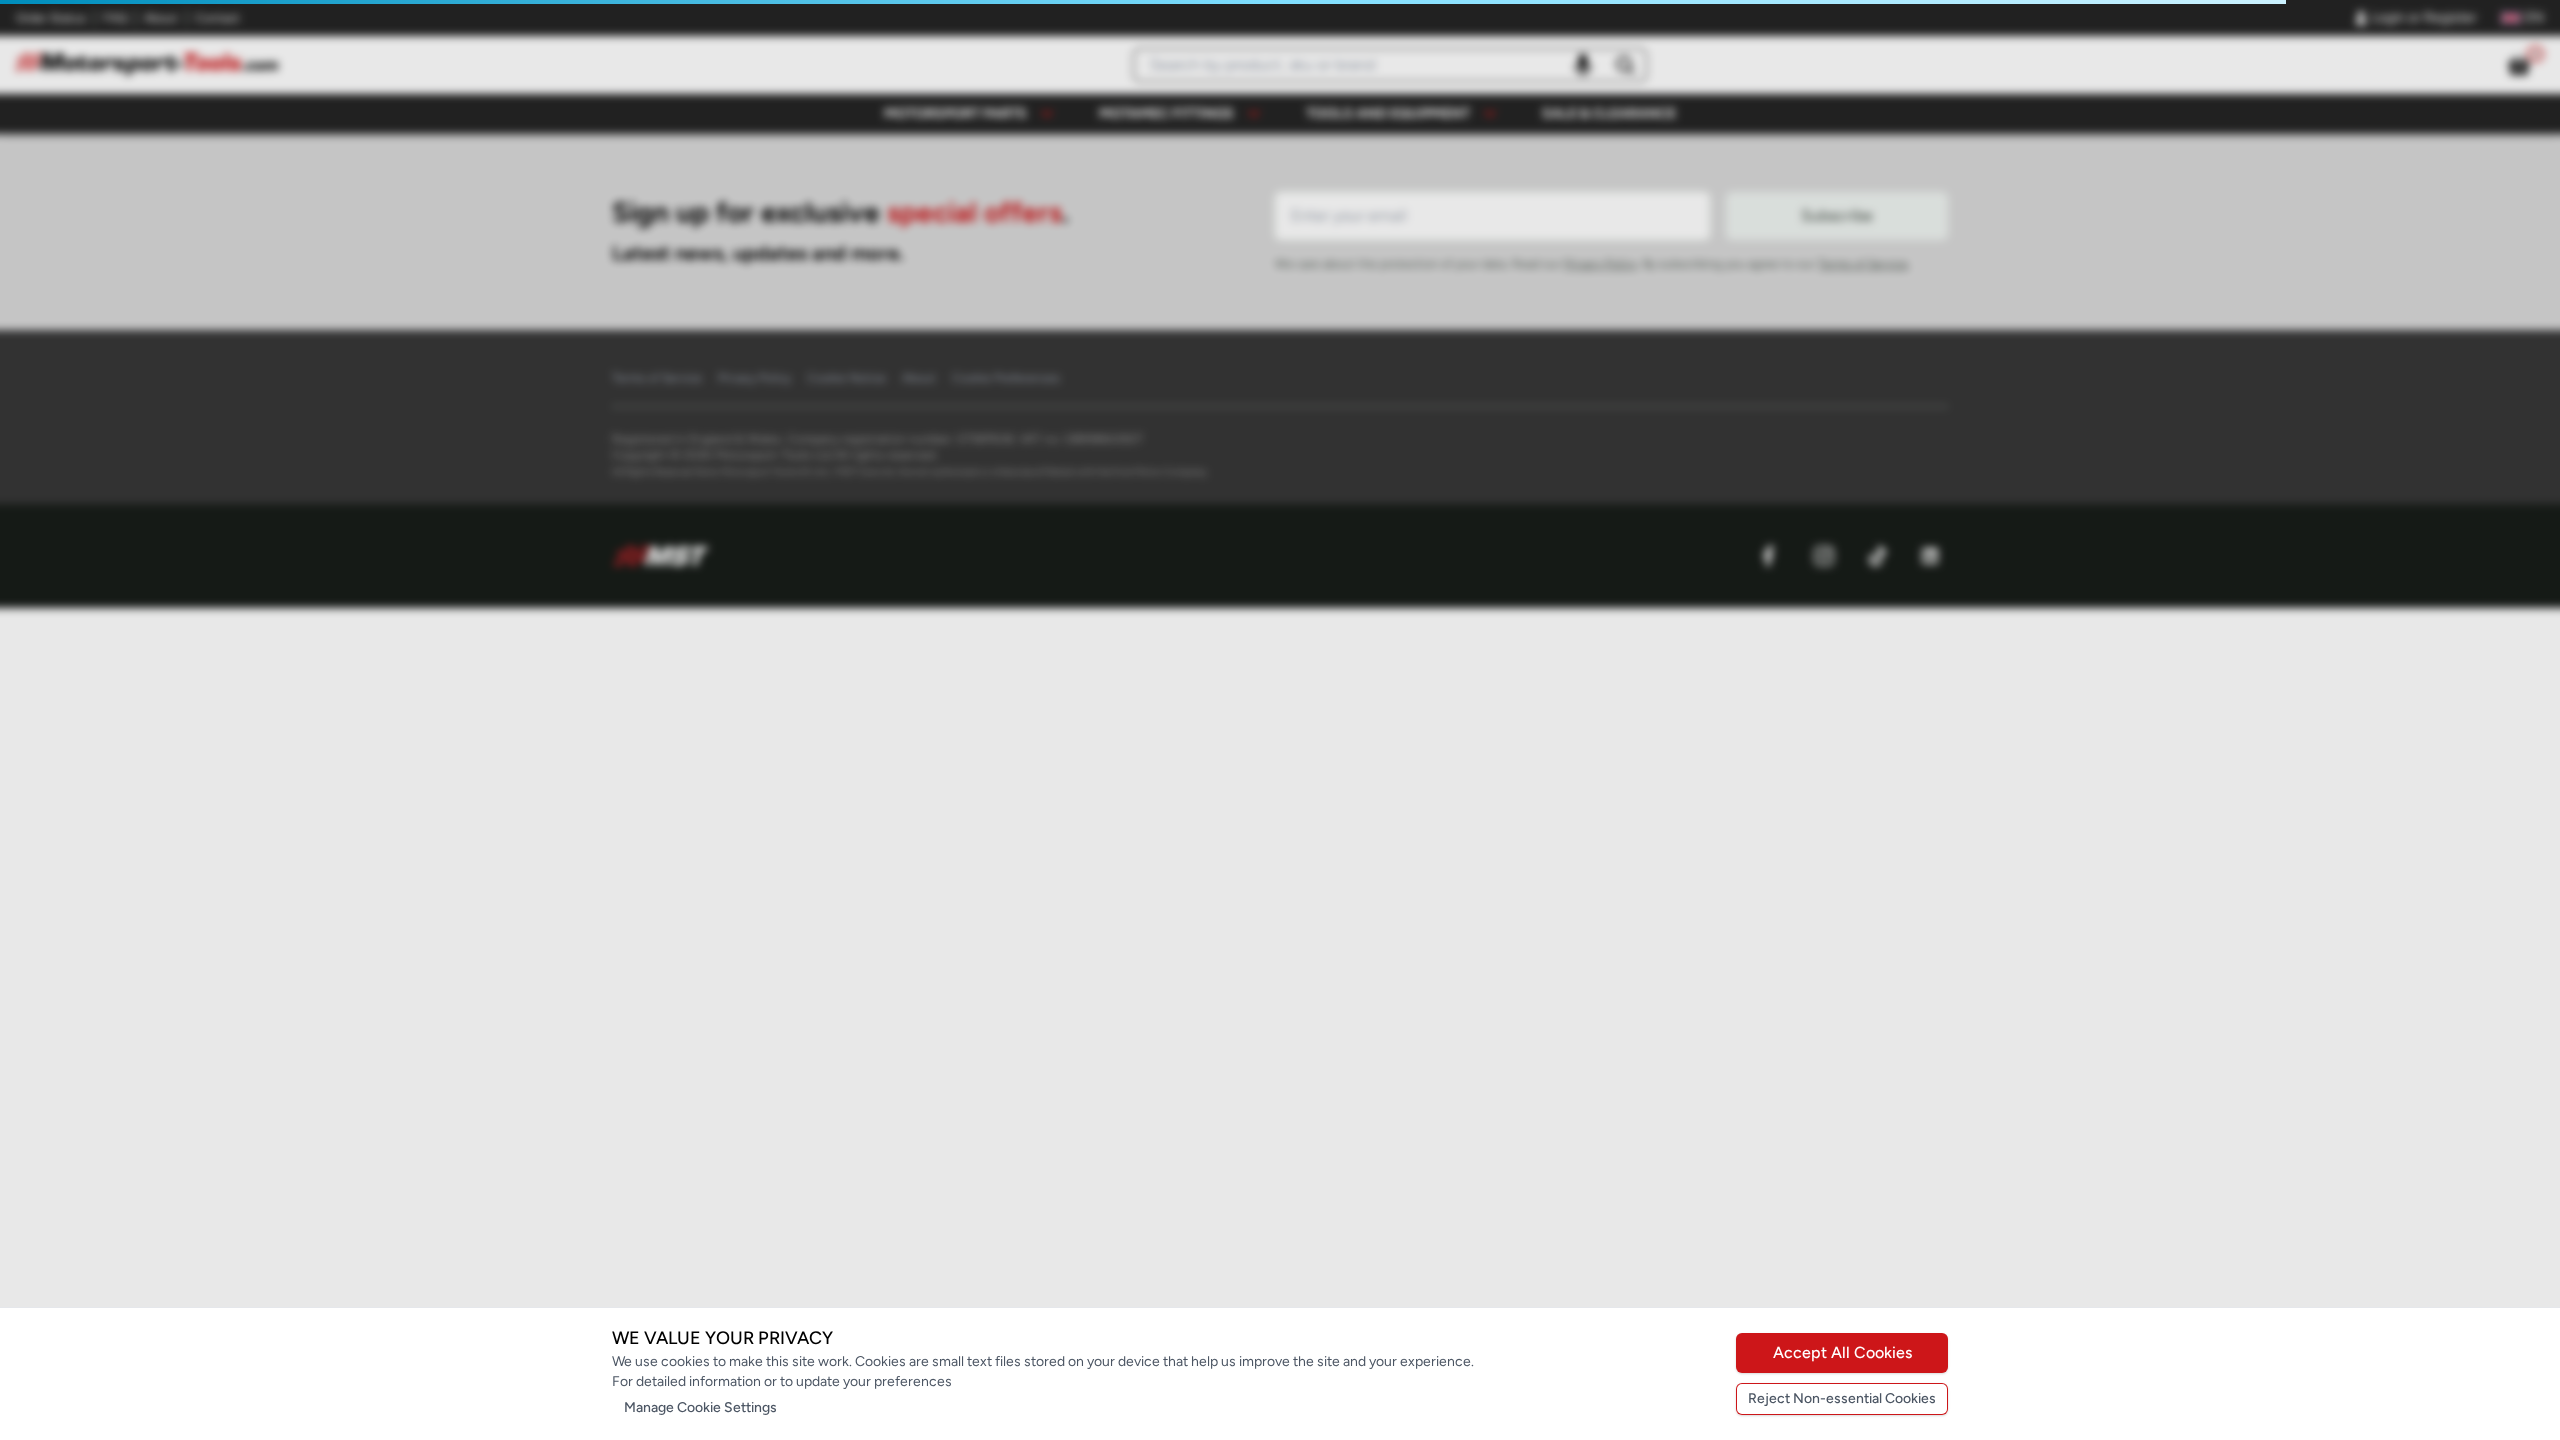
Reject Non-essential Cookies (1842, 1398)
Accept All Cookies (1842, 1352)
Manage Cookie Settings (700, 1407)
